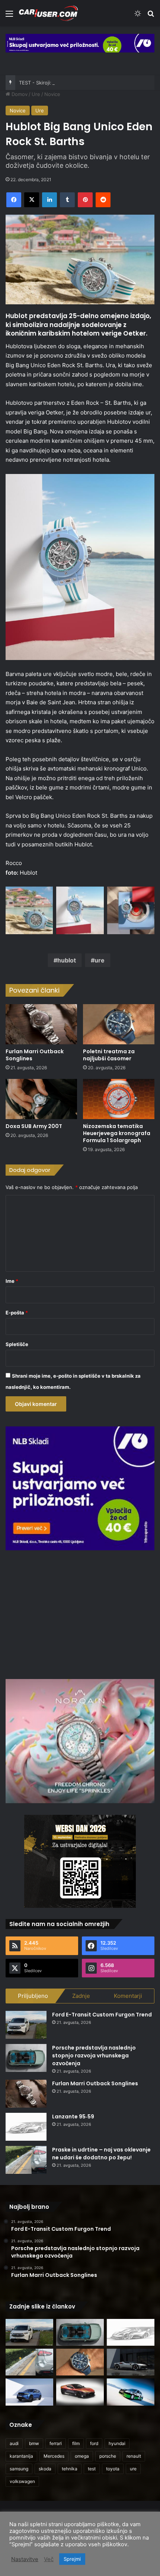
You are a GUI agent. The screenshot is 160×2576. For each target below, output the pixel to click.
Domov (19, 94)
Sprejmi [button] (72, 2559)
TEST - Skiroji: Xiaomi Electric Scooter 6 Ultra (71, 83)
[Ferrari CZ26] (131, 2362)
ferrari (56, 2443)
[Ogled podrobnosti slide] (80, 43)
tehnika (70, 2469)
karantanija (21, 2456)
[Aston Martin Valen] (80, 2392)
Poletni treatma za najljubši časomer (109, 1055)
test (92, 2469)
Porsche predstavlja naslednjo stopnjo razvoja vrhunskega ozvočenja (94, 2056)
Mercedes (54, 2456)
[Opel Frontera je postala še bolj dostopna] (29, 2392)
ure (100, 960)
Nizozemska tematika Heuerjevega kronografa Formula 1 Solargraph (117, 1133)
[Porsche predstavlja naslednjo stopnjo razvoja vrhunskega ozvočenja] (26, 2058)
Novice (52, 94)
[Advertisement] (80, 1614)
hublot (67, 960)
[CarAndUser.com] (48, 13)
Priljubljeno (33, 1996)
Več (49, 2559)
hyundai (117, 2443)
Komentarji (128, 1996)
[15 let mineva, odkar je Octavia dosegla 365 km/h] (131, 2392)
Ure (36, 94)
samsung (19, 2469)
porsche (108, 2456)
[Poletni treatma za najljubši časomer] (119, 1024)
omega (82, 2456)
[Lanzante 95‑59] (26, 2127)
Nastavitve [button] (25, 2559)
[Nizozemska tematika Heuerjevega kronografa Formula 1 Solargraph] (119, 1099)
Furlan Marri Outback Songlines (35, 1055)
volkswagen (22, 2481)
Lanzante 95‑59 (73, 2117)
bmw (34, 2443)
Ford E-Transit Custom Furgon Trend (102, 2015)
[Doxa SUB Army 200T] (41, 1099)
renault (134, 2456)
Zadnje (81, 1996)
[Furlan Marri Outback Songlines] (41, 1024)
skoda (45, 2469)
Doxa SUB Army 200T (34, 1126)
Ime (12, 1281)
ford (94, 2443)
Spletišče (17, 1344)
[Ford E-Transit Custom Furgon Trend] (26, 2025)
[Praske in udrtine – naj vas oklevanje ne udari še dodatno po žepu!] (26, 2160)
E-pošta (17, 1313)
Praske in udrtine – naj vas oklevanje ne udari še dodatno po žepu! (101, 2154)
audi (14, 2443)
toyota (113, 2469)
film (76, 2443)
